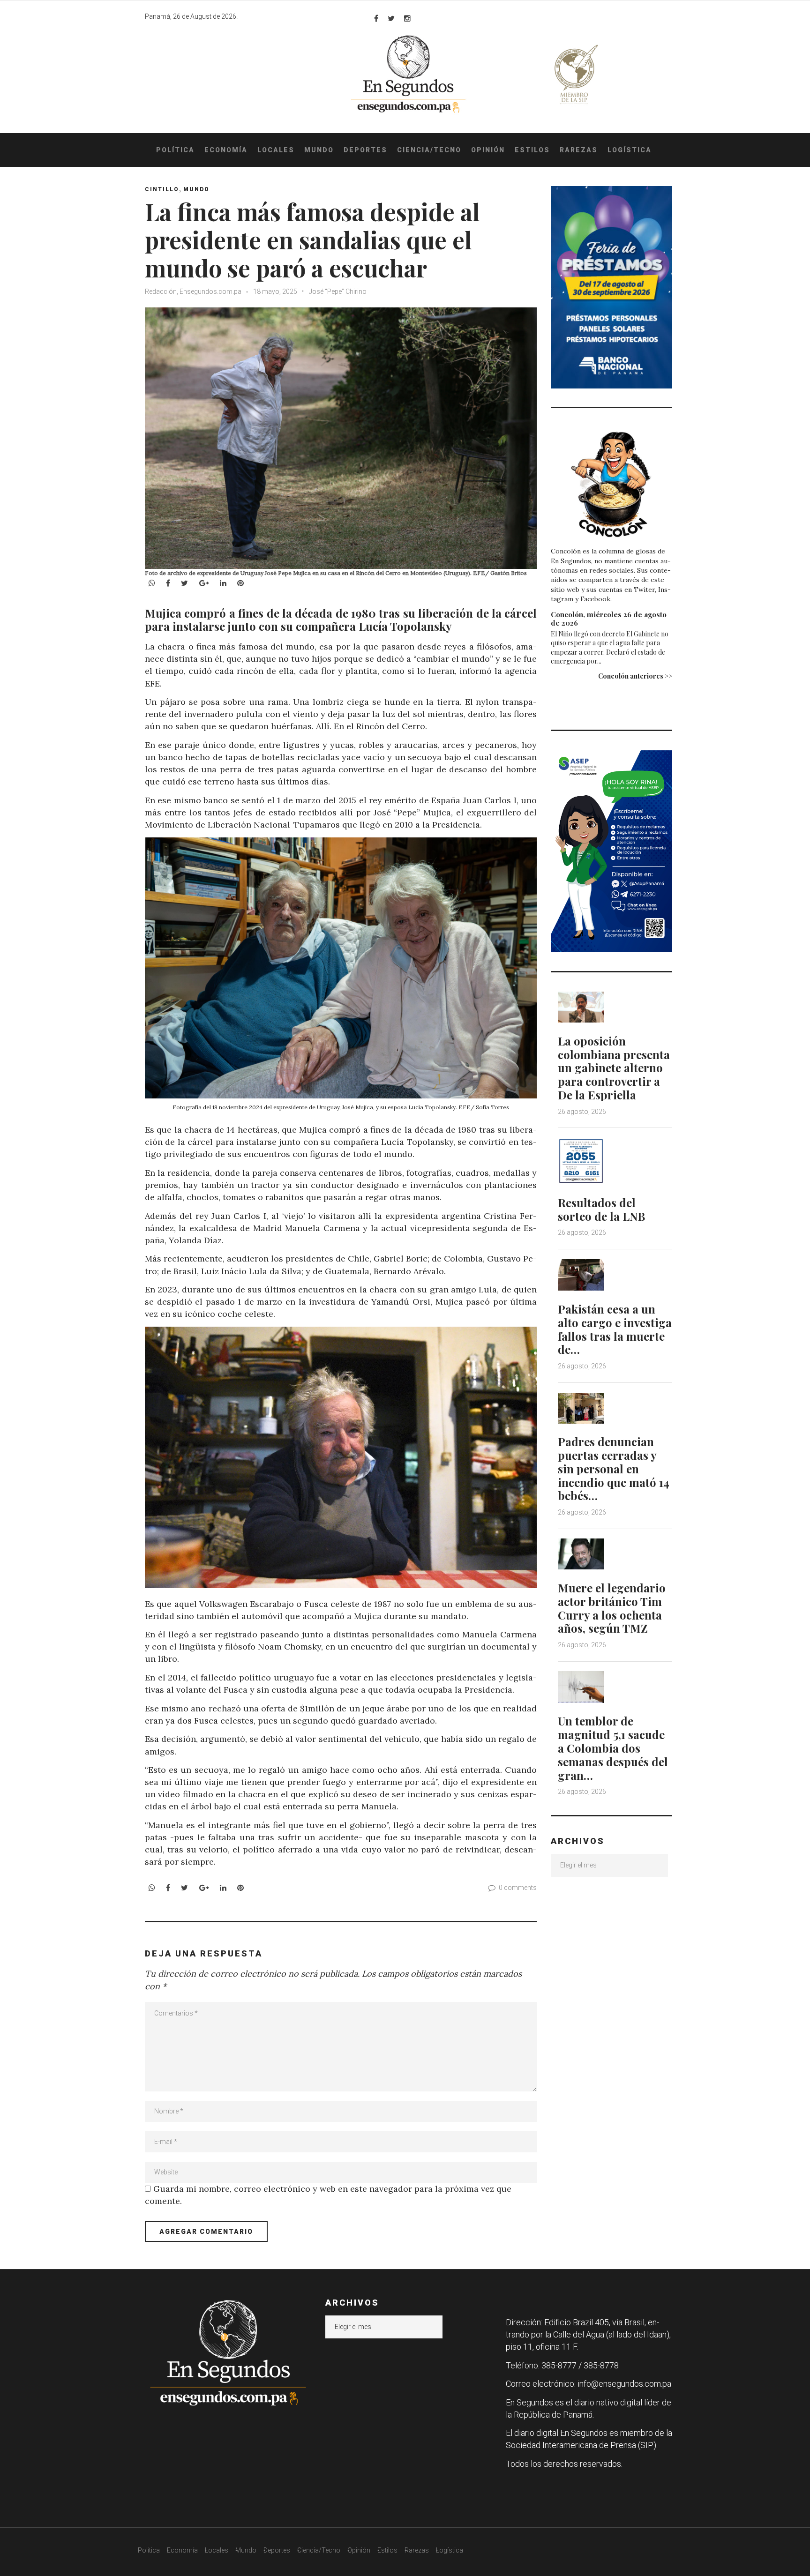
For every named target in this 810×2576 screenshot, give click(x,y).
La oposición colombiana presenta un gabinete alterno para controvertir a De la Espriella (614, 1068)
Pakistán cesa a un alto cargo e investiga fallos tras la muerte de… (615, 1329)
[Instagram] (407, 18)
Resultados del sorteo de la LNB (601, 1209)
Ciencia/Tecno (429, 150)
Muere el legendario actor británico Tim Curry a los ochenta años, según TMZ (612, 1608)
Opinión (488, 150)
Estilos (532, 150)
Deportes (365, 150)
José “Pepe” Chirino (338, 291)
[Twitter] (391, 18)
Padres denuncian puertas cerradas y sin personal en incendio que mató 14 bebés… (614, 1468)
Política (175, 150)
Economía (226, 150)
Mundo (319, 150)
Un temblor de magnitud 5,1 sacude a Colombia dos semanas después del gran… (613, 1748)
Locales (276, 150)
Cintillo (162, 189)
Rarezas (579, 150)
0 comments (518, 1888)
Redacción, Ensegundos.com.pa (193, 291)
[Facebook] (376, 18)
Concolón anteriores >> (635, 676)
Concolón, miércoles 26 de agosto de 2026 (609, 619)
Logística (630, 150)
